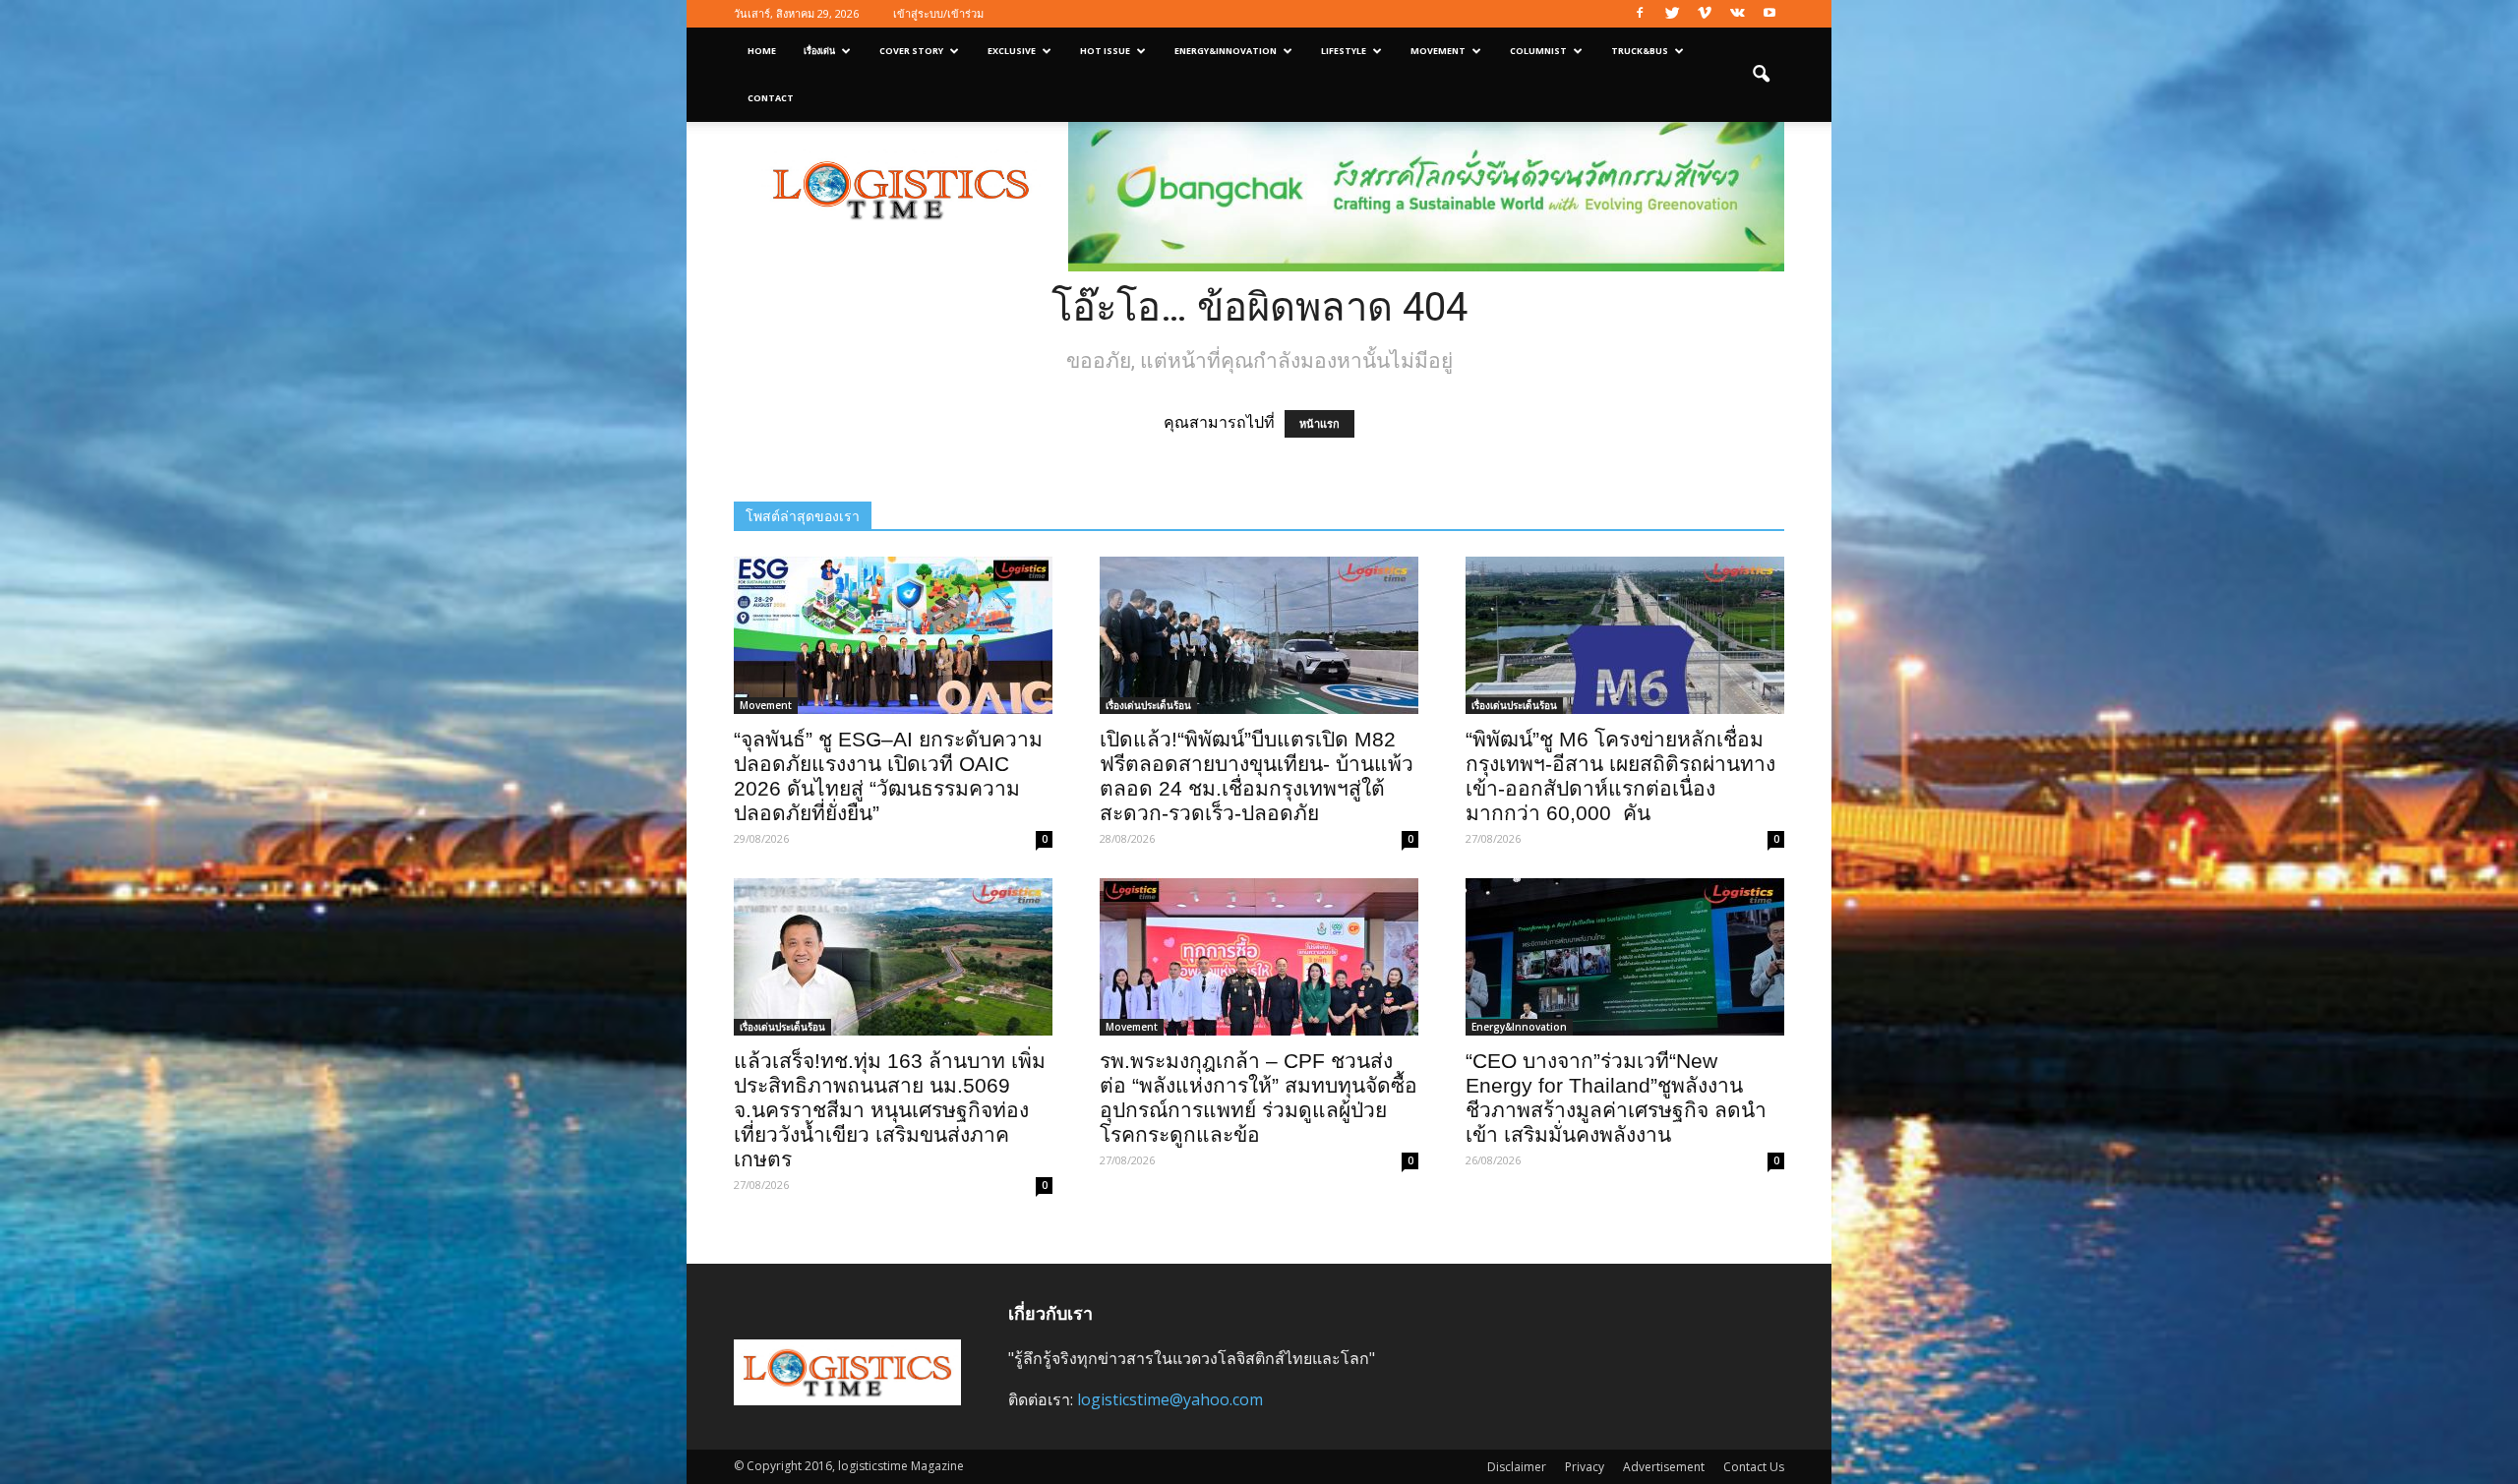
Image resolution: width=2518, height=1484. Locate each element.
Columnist (1538, 51)
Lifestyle (1344, 51)
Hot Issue (1105, 51)
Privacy (1585, 1467)
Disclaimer (1517, 1467)
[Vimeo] (1705, 14)
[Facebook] (1640, 14)
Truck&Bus (1640, 51)
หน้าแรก (1319, 424)
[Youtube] (1769, 14)
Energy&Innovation (1226, 51)
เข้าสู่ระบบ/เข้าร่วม (938, 13)
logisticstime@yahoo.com (1170, 1399)
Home (762, 51)
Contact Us (1754, 1467)
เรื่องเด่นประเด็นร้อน (1148, 705)
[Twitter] (1672, 14)
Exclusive (1012, 51)
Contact (771, 98)
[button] (1761, 75)
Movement (1438, 51)
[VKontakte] (1737, 14)
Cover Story (911, 51)
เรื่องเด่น (819, 51)
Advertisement (1664, 1467)
